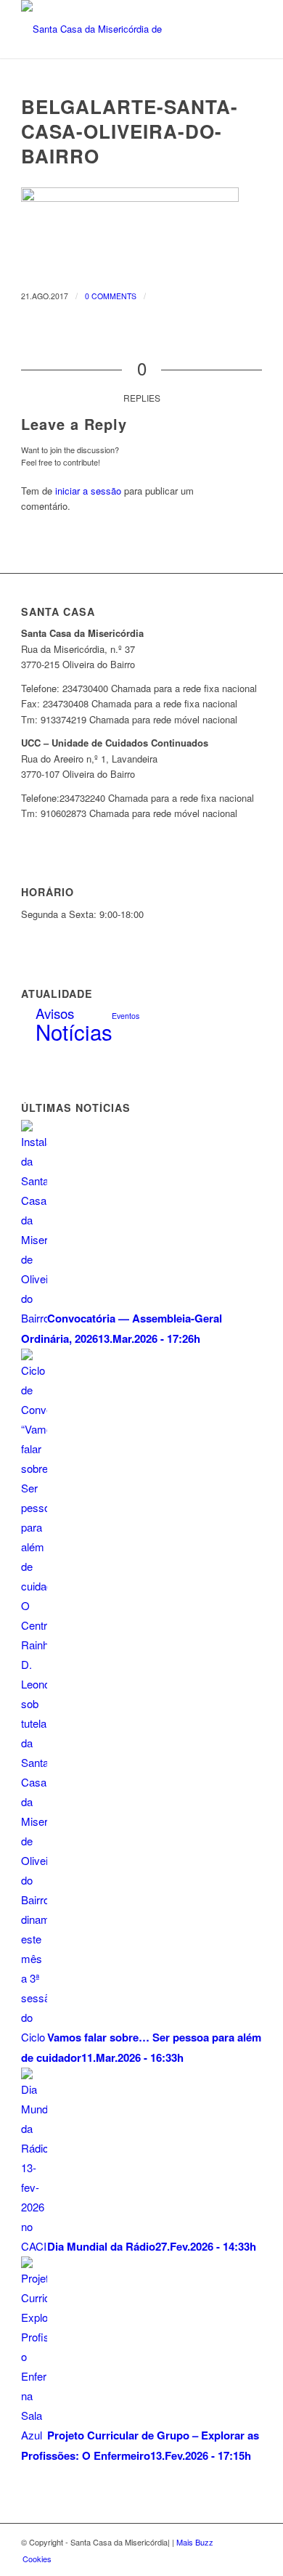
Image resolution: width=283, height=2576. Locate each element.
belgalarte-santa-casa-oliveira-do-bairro (130, 131)
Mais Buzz (195, 2542)
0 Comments (111, 296)
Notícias (74, 1031)
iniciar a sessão (88, 491)
